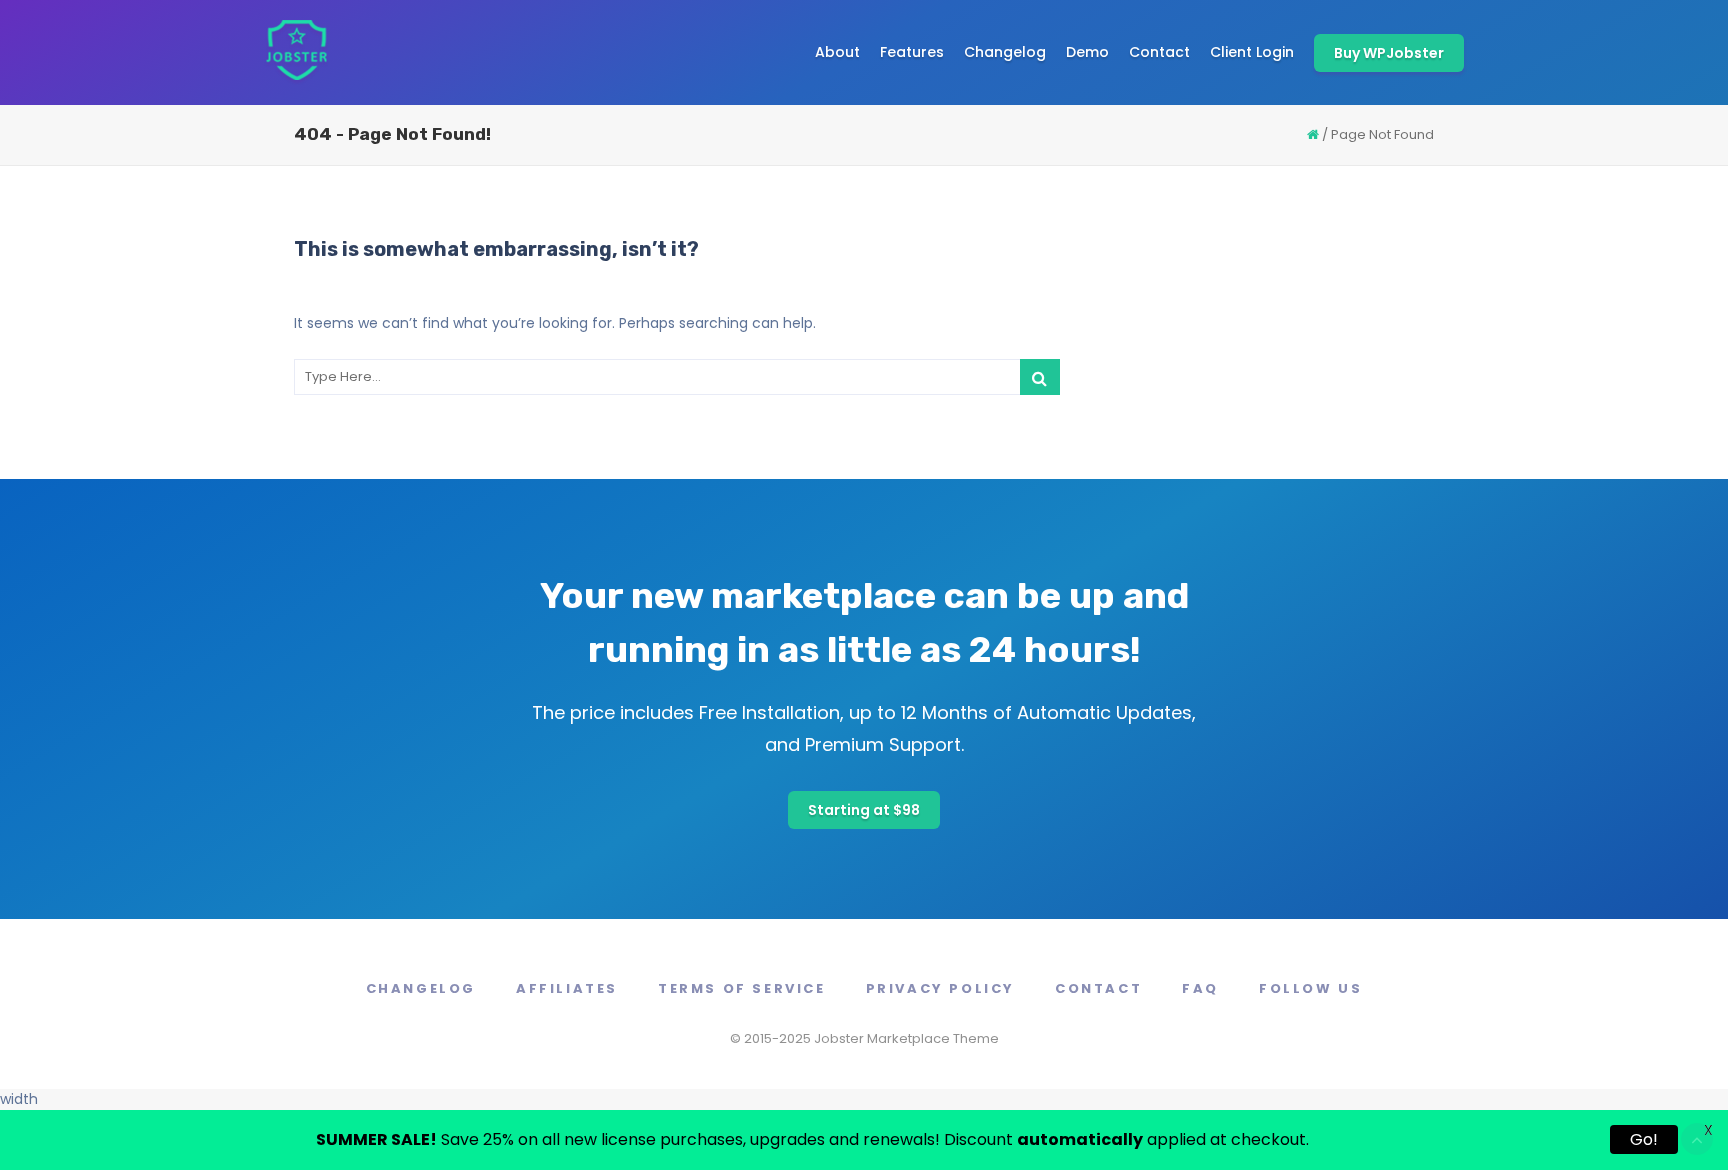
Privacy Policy (940, 988)
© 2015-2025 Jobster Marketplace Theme (864, 1038)
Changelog (1005, 52)
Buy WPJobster (1389, 53)
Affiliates (567, 988)
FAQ (1200, 988)
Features (912, 52)
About (837, 52)
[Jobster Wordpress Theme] (296, 52)
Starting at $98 (864, 810)
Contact (1159, 52)
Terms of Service (742, 988)
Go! (1644, 1139)
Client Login (1252, 52)
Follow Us (1310, 988)
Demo (1087, 52)
